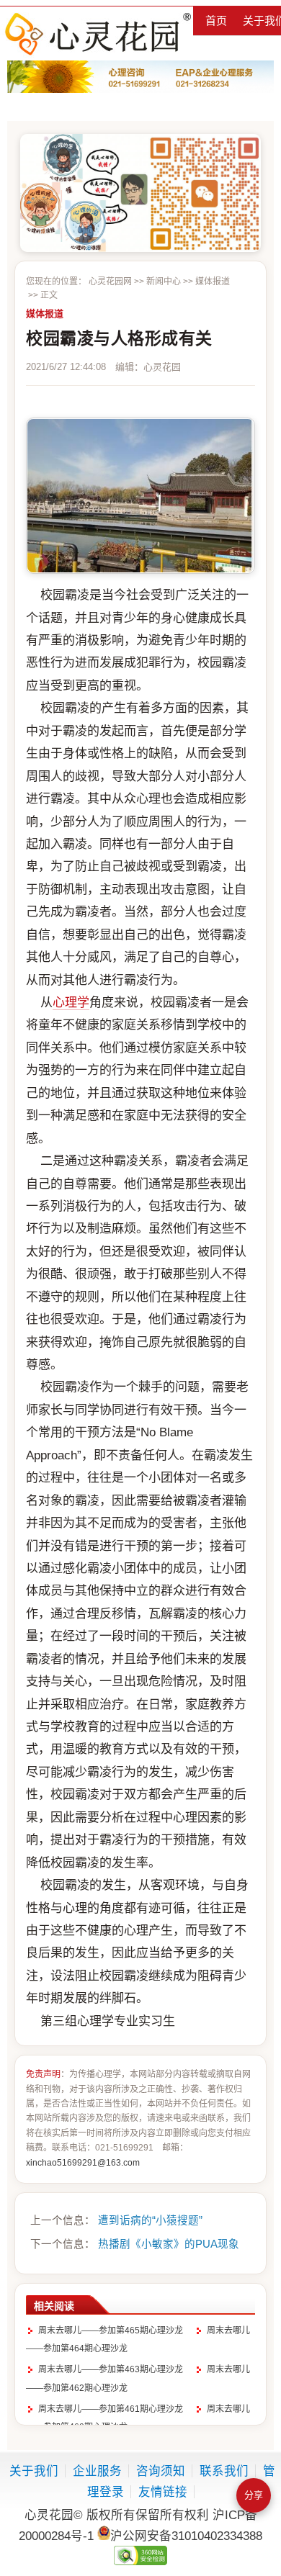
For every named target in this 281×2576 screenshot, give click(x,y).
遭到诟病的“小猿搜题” (150, 2220)
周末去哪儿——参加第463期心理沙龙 (111, 2369)
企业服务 (97, 2471)
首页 (216, 21)
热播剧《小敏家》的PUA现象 (169, 2244)
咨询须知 (161, 2471)
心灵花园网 (97, 33)
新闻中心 (164, 282)
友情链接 (163, 2492)
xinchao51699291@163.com (83, 2163)
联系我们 (224, 2471)
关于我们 (34, 2471)
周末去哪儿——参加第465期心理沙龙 (111, 2330)
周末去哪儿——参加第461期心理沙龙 (111, 2409)
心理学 (71, 1003)
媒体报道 (213, 282)
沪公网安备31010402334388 (186, 2536)
